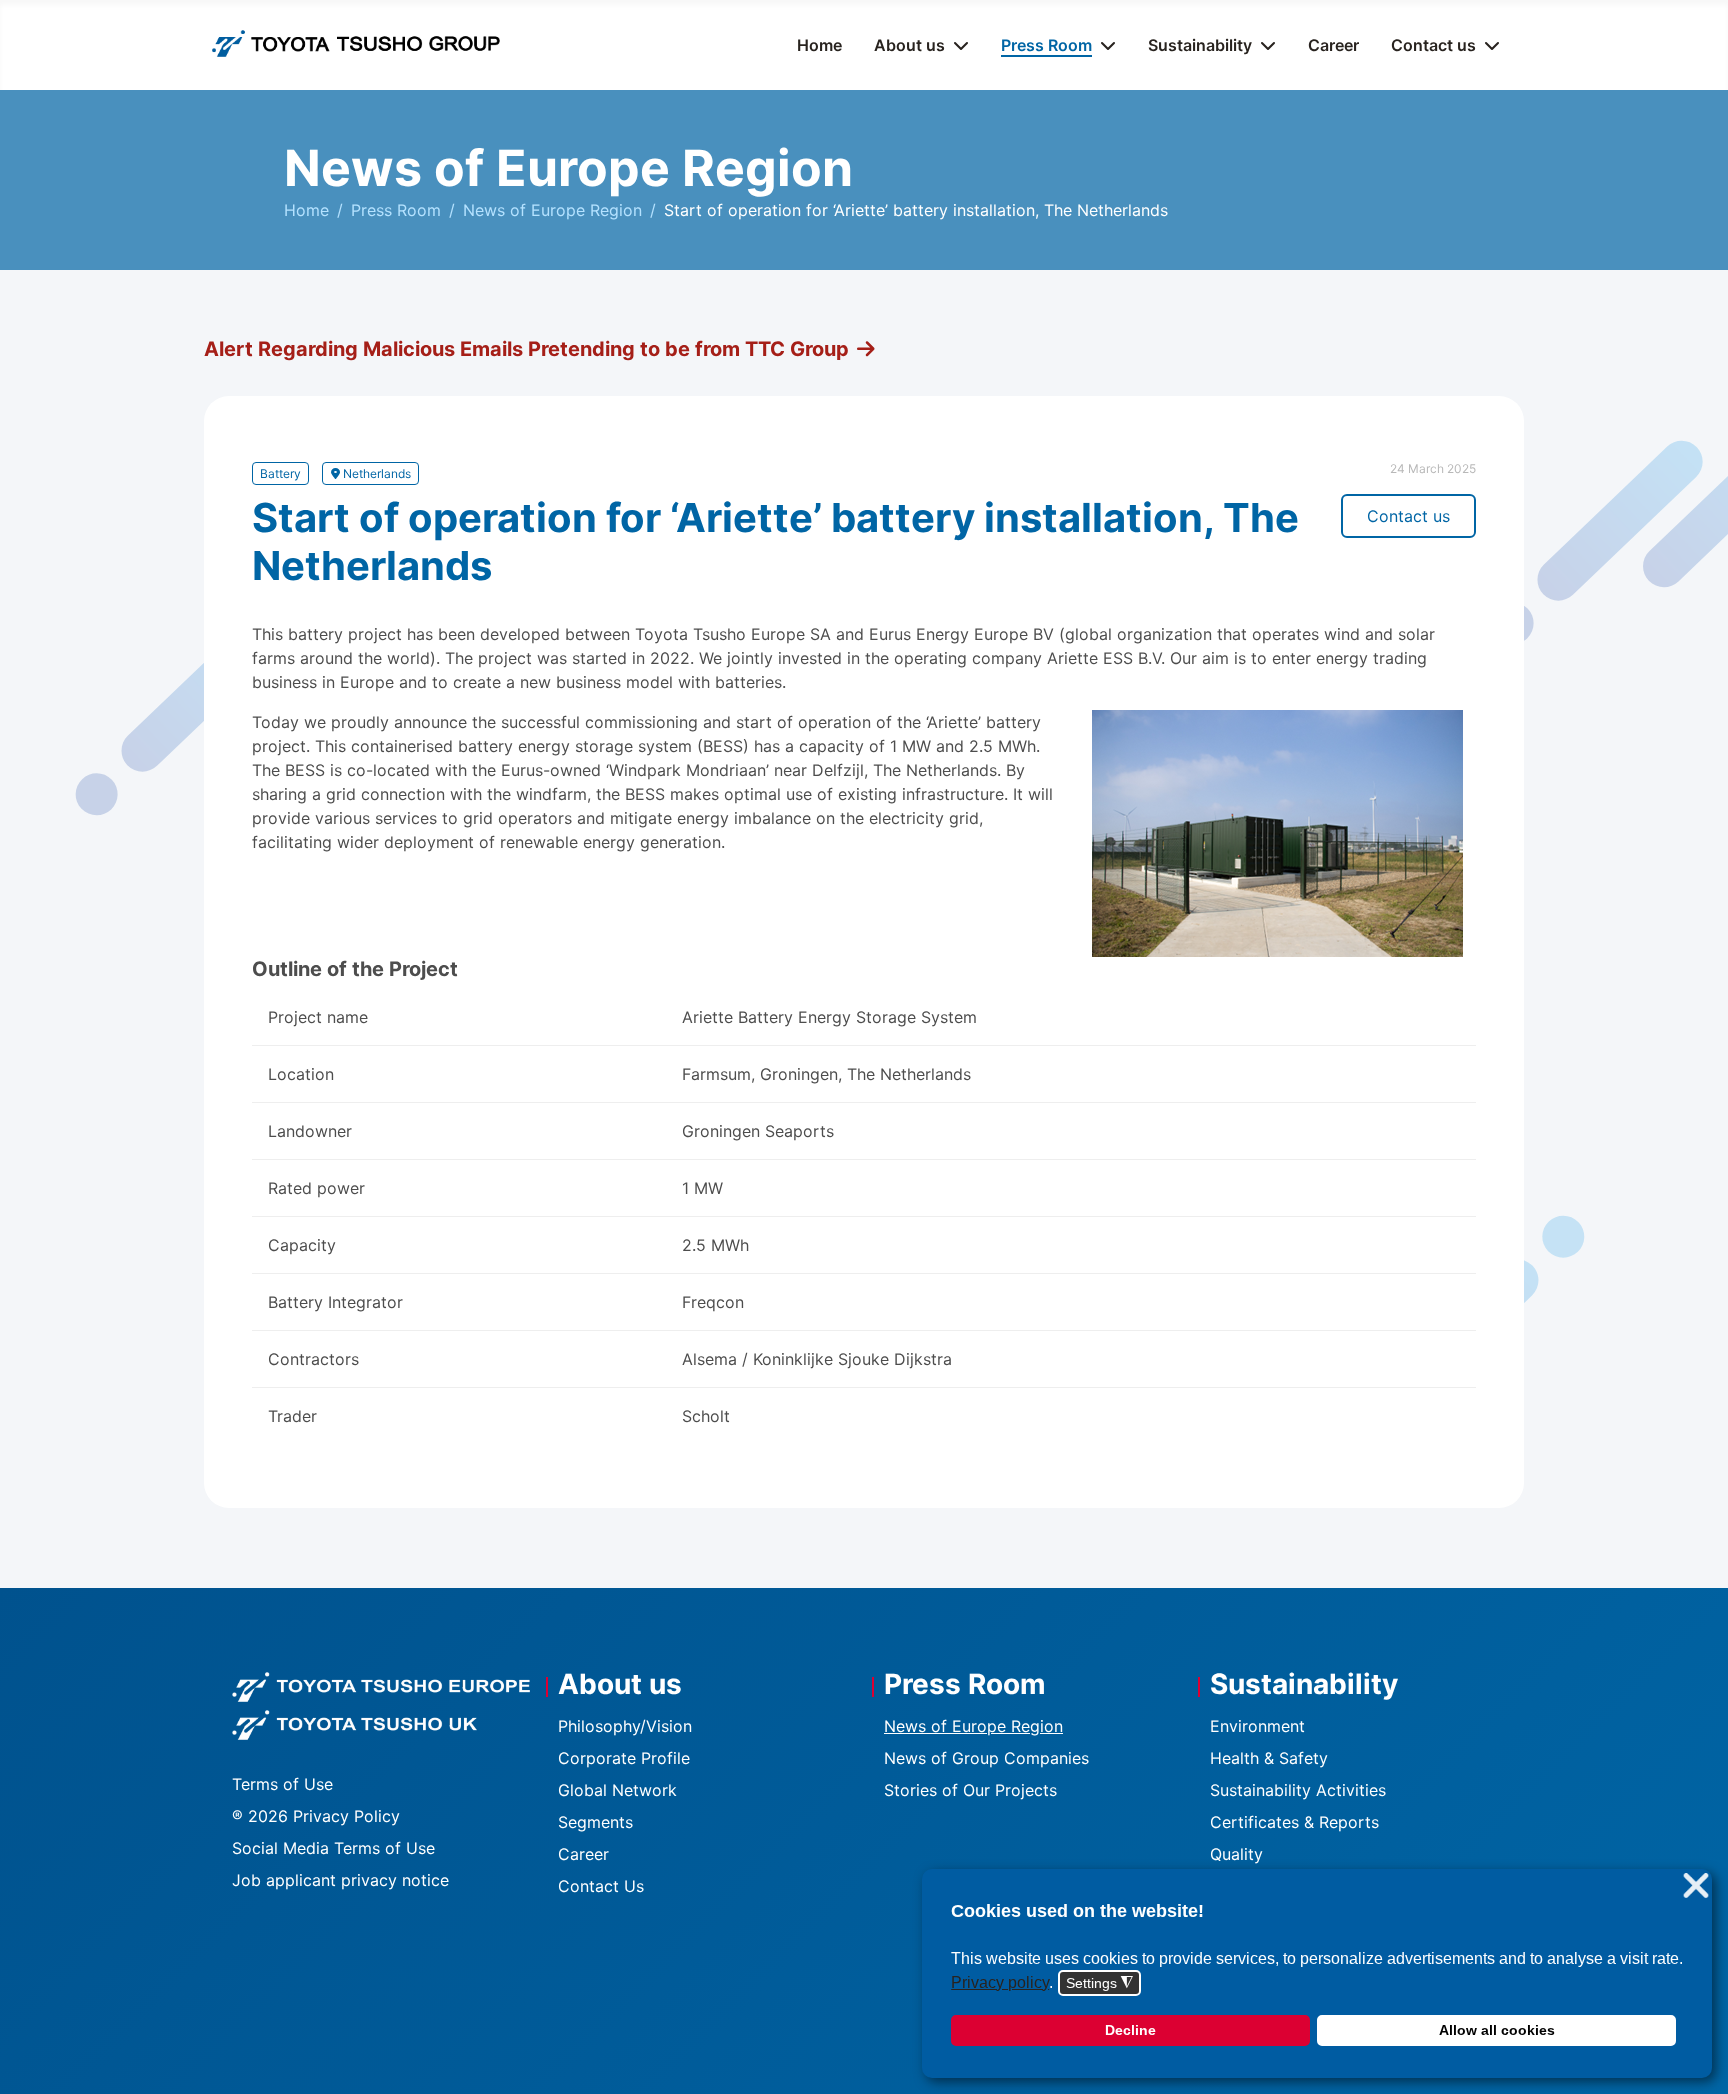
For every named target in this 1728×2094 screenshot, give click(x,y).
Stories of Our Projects (970, 1790)
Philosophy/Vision (625, 1726)
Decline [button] (1130, 2030)
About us (909, 45)
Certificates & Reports (1294, 1822)
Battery (280, 473)
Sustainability (1200, 45)
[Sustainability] (1264, 45)
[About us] (957, 45)
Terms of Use (282, 1784)
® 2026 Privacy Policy (316, 1816)
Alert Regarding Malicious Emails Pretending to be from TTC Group (526, 349)
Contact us (1433, 45)
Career (1333, 45)
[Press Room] (1104, 45)
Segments (595, 1822)
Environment (1257, 1726)
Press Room (1046, 45)
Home (819, 45)
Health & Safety (1269, 1758)
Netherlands (375, 473)
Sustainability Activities (1298, 1790)
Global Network (617, 1790)
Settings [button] (1099, 1983)
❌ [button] (1696, 1886)
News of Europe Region (973, 1726)
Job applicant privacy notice (340, 1880)
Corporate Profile (624, 1758)
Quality (1236, 1854)
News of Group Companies (986, 1758)
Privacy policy (1000, 1982)
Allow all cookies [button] (1497, 2030)
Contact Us (601, 1886)
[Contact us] (1488, 45)
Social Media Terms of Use (333, 1848)
